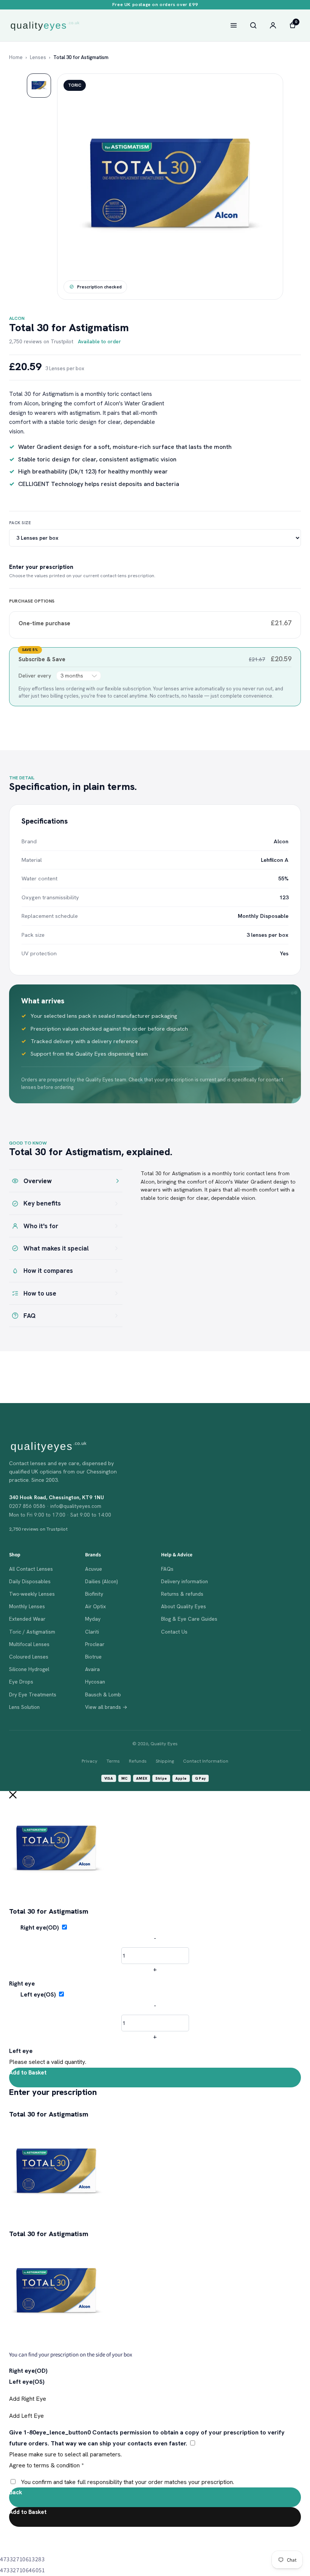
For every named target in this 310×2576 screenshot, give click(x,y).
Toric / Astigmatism (32, 1632)
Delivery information (184, 1581)
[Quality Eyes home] (45, 26)
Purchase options (32, 601)
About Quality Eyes (184, 1606)
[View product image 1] (39, 86)
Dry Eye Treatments (33, 1694)
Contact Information (206, 1761)
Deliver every (36, 676)
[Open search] (253, 25)
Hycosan (95, 1682)
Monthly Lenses (27, 1606)
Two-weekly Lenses (32, 1594)
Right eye (22, 1983)
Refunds (138, 1761)
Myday (93, 1619)
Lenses (38, 57)
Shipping (165, 1761)
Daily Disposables (30, 1581)
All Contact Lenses (31, 1569)
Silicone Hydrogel (29, 1669)
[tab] (66, 1181)
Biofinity (94, 1594)
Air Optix (95, 1606)
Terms (113, 1761)
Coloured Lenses (29, 1657)
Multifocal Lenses (29, 1644)
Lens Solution (24, 1707)
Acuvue (94, 1569)
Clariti (92, 1632)
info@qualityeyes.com (76, 1506)
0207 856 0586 (27, 1506)
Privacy (90, 1761)
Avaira (92, 1669)
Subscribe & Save (43, 659)
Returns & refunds (182, 1594)
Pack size (20, 523)
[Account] (273, 25)
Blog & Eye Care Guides (189, 1619)
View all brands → (106, 1707)
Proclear (95, 1644)
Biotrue (93, 1657)
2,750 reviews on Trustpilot (41, 341)
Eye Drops (21, 1682)
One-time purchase (44, 623)
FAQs (167, 1569)
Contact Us (174, 1632)
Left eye (21, 2051)
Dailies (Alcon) (101, 1581)
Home (16, 57)
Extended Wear (27, 1619)
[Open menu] (234, 25)
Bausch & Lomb (103, 1694)
